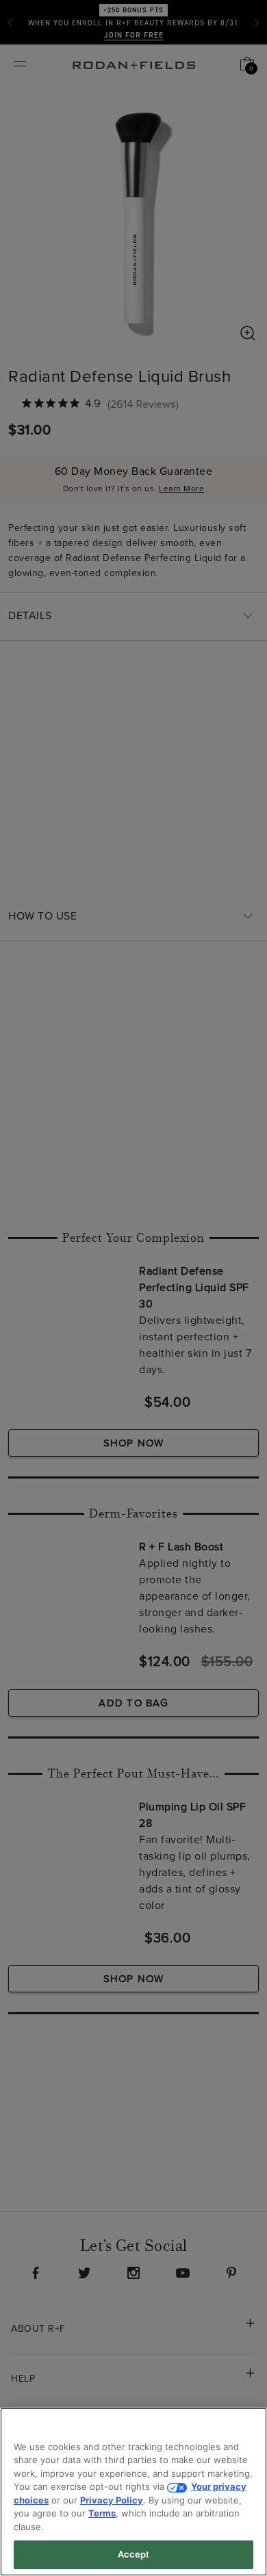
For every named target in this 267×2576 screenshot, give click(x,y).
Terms (102, 2513)
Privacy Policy (112, 2500)
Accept (134, 2554)
